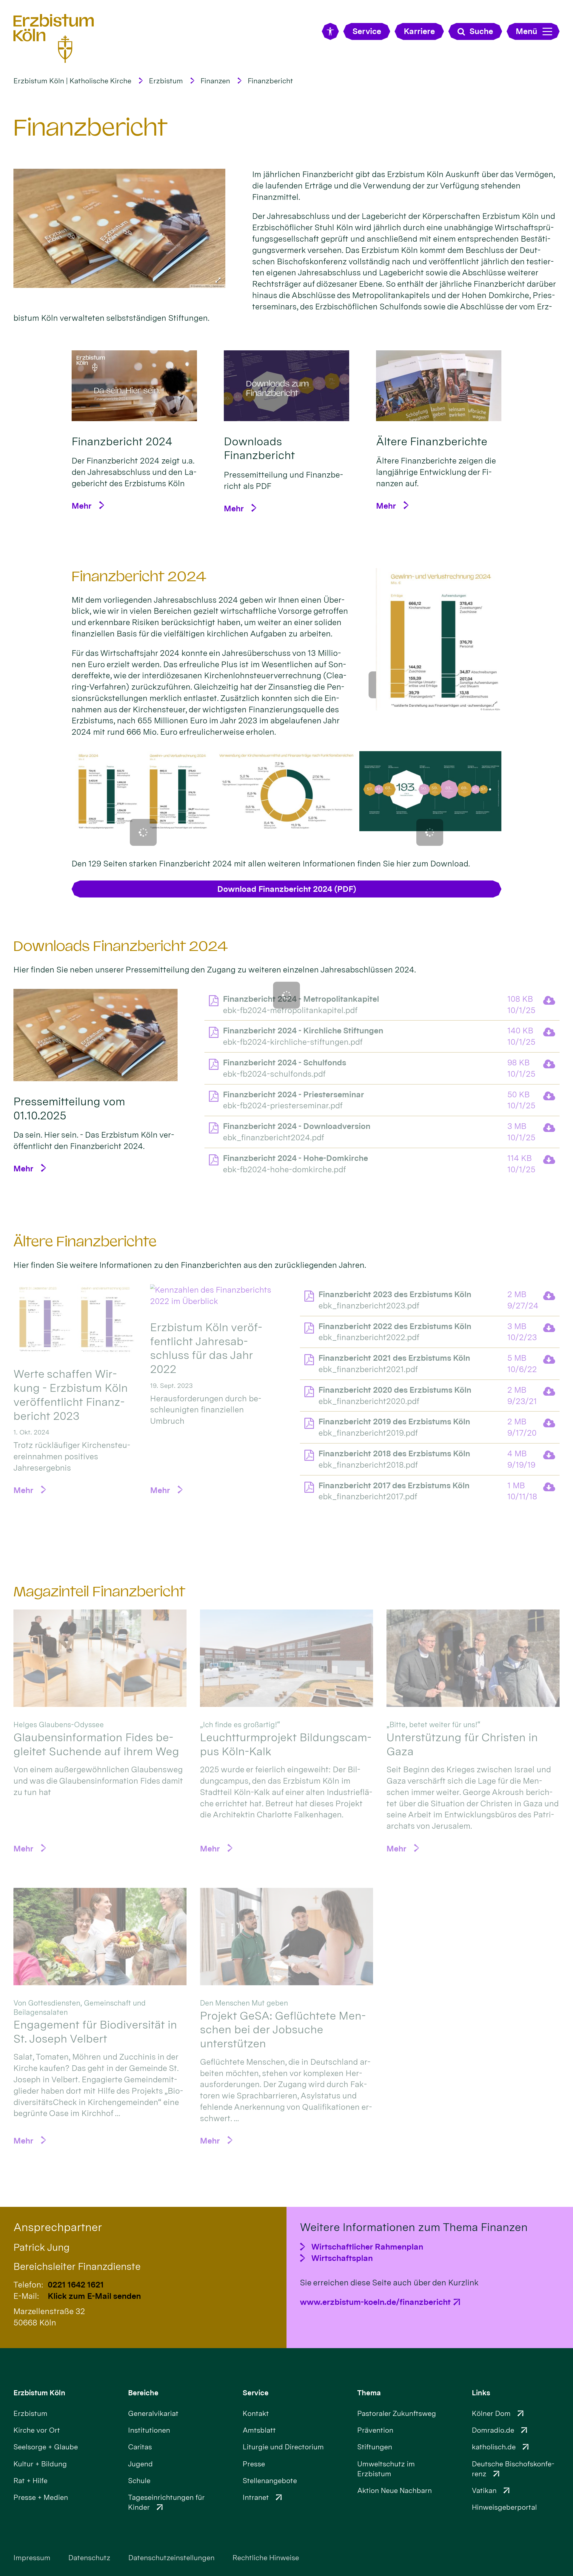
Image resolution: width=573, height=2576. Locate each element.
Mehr (82, 506)
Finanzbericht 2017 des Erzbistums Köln (394, 1485)
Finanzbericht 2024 (139, 576)
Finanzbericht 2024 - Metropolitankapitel (301, 999)
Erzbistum (166, 81)
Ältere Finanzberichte (85, 1242)
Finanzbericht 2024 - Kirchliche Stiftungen (303, 1031)
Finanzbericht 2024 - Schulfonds (285, 1063)
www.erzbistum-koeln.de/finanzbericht (375, 2302)
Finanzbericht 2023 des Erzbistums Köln (395, 1294)
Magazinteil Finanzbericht (99, 1592)
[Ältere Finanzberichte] (439, 386)
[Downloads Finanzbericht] (286, 386)
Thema (369, 2393)
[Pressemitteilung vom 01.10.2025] (95, 1035)
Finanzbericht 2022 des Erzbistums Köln (395, 1326)
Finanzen (215, 81)
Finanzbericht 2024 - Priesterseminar (294, 1094)
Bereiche (143, 2393)
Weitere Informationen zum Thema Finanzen (414, 2227)
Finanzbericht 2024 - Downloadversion (297, 1126)
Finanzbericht (270, 81)
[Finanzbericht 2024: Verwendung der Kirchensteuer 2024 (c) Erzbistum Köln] (430, 791)
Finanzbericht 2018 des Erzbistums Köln (394, 1453)
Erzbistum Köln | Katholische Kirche (72, 81)
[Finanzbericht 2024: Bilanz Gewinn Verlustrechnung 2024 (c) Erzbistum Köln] (143, 791)
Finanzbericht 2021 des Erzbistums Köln (394, 1358)
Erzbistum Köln (39, 2393)
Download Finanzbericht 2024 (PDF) (287, 889)
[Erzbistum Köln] (54, 38)
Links (481, 2393)
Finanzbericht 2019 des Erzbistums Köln (394, 1422)
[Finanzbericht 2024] (134, 386)
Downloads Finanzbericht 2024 (121, 946)
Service (256, 2393)
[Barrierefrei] (330, 32)
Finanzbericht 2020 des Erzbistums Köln (395, 1390)
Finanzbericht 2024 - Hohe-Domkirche (295, 1158)
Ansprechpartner (58, 2227)
